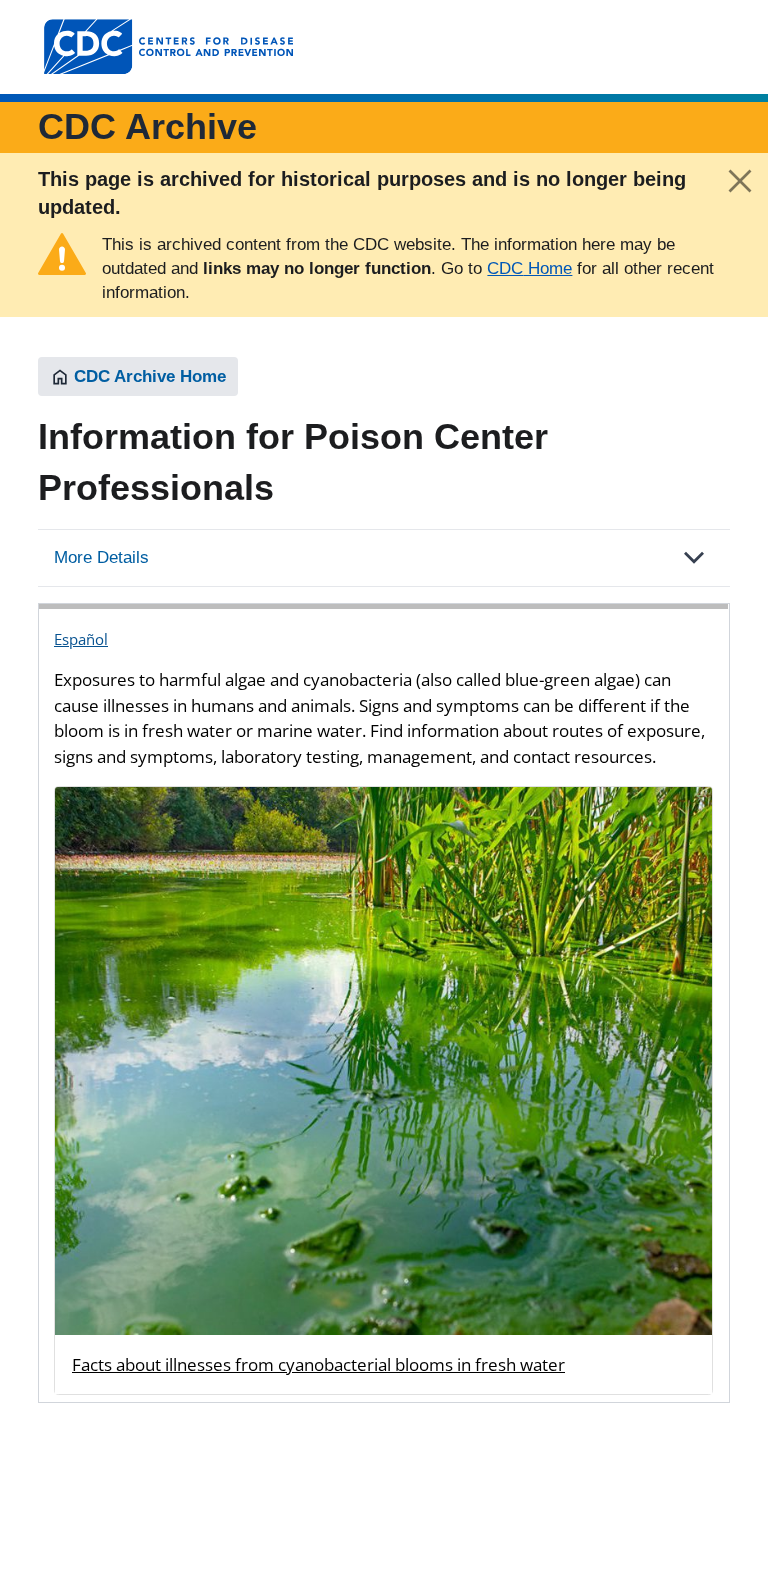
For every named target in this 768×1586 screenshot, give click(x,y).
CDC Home (529, 268)
